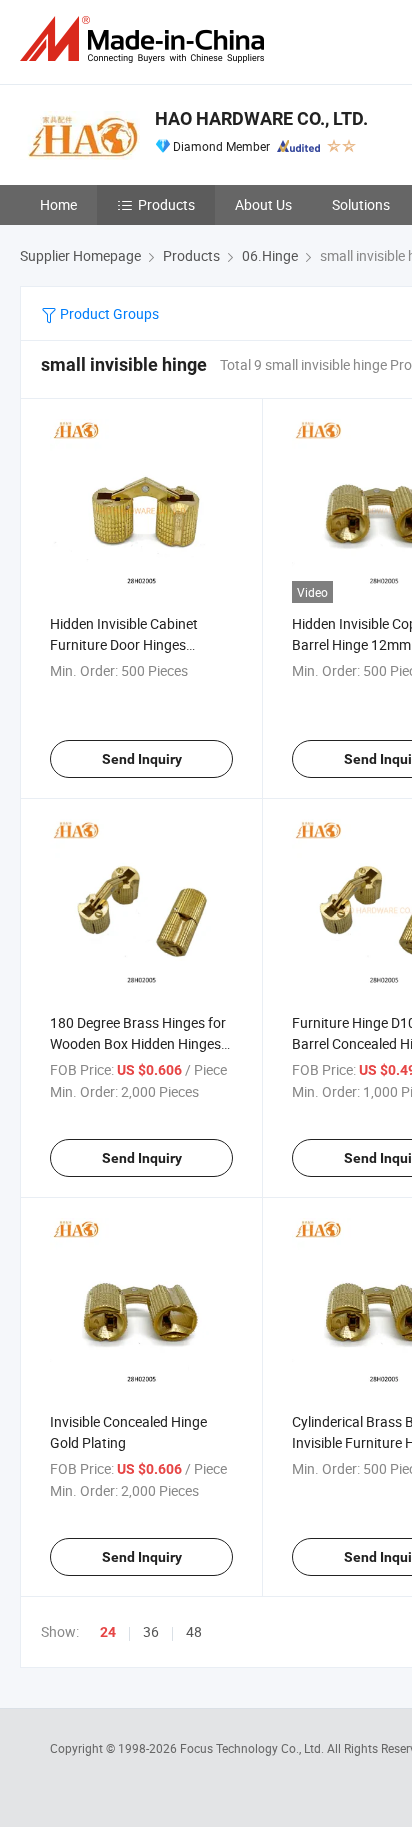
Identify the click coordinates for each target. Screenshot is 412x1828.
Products (166, 204)
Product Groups (108, 313)
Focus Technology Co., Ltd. (253, 1748)
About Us (263, 204)
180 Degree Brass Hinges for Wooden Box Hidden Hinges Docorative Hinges (138, 1043)
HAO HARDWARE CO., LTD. (261, 118)
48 (194, 1631)
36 (151, 1631)
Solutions (361, 204)
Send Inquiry (142, 759)
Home (58, 204)
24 (108, 1632)
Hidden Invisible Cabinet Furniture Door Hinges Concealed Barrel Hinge (124, 644)
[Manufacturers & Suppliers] (146, 39)
